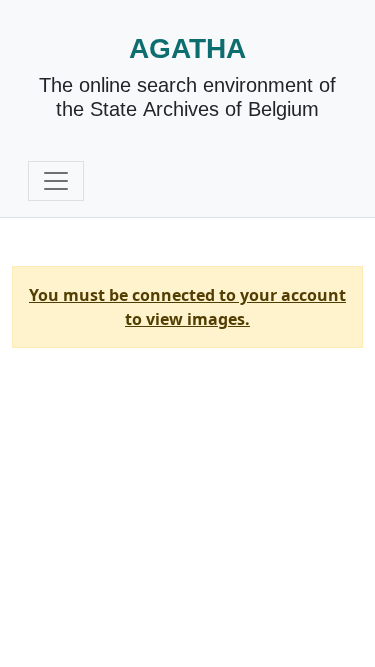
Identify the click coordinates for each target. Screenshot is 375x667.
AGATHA (187, 48)
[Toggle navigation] (56, 181)
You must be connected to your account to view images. (187, 307)
